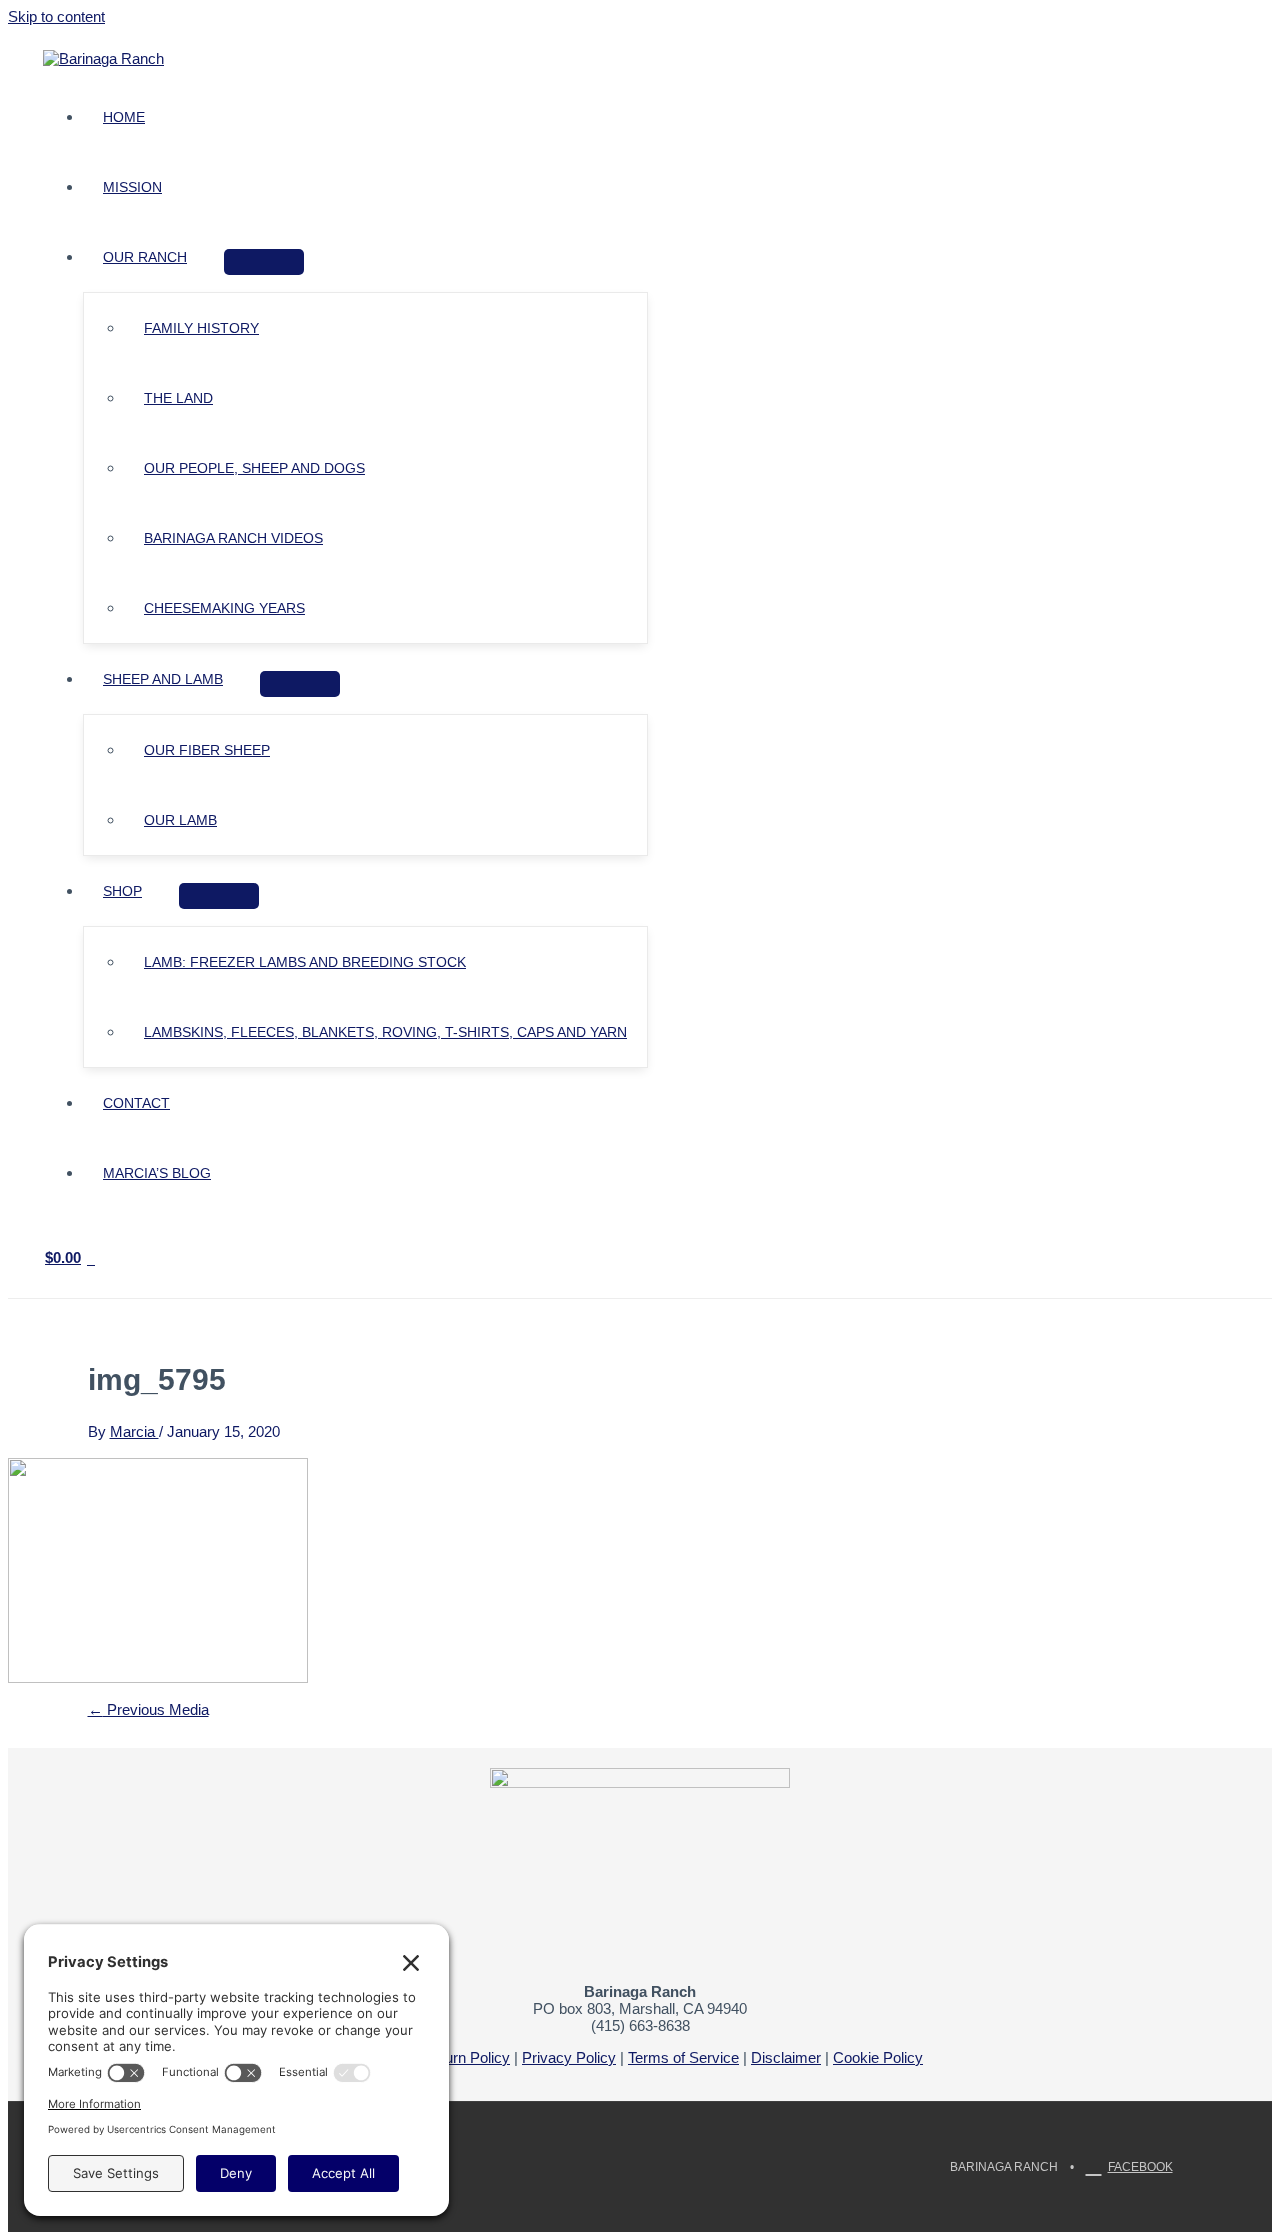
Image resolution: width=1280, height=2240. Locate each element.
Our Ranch (145, 257)
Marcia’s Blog (157, 1173)
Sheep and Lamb (163, 679)
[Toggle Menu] (264, 262)
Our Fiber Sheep (207, 750)
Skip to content (56, 16)
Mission (132, 187)
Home (124, 117)
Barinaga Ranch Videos (233, 538)
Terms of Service (683, 2057)
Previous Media (148, 1709)
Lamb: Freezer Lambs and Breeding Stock (305, 962)
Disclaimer (786, 2057)
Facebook (1140, 2167)
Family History (201, 328)
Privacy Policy (569, 2057)
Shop (122, 891)
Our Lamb (180, 820)
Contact (136, 1103)
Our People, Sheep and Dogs (254, 468)
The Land (178, 398)
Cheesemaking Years (224, 608)
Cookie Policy (878, 2057)
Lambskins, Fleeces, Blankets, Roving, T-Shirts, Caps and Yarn (385, 1032)
